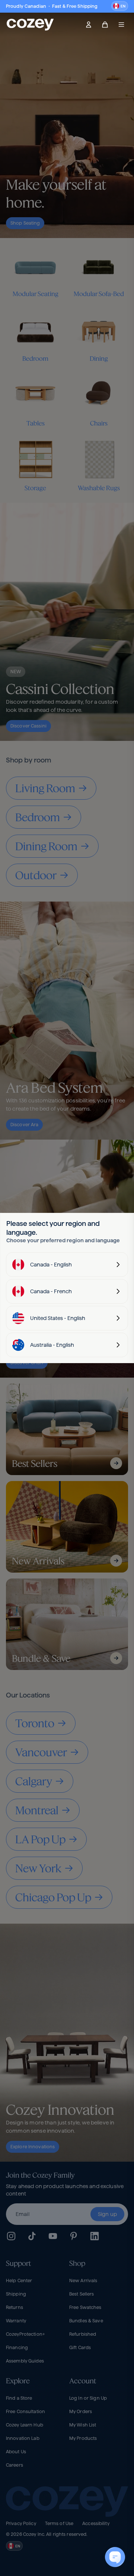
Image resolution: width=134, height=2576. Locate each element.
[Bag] (105, 25)
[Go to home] (30, 25)
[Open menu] (121, 25)
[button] (120, 6)
